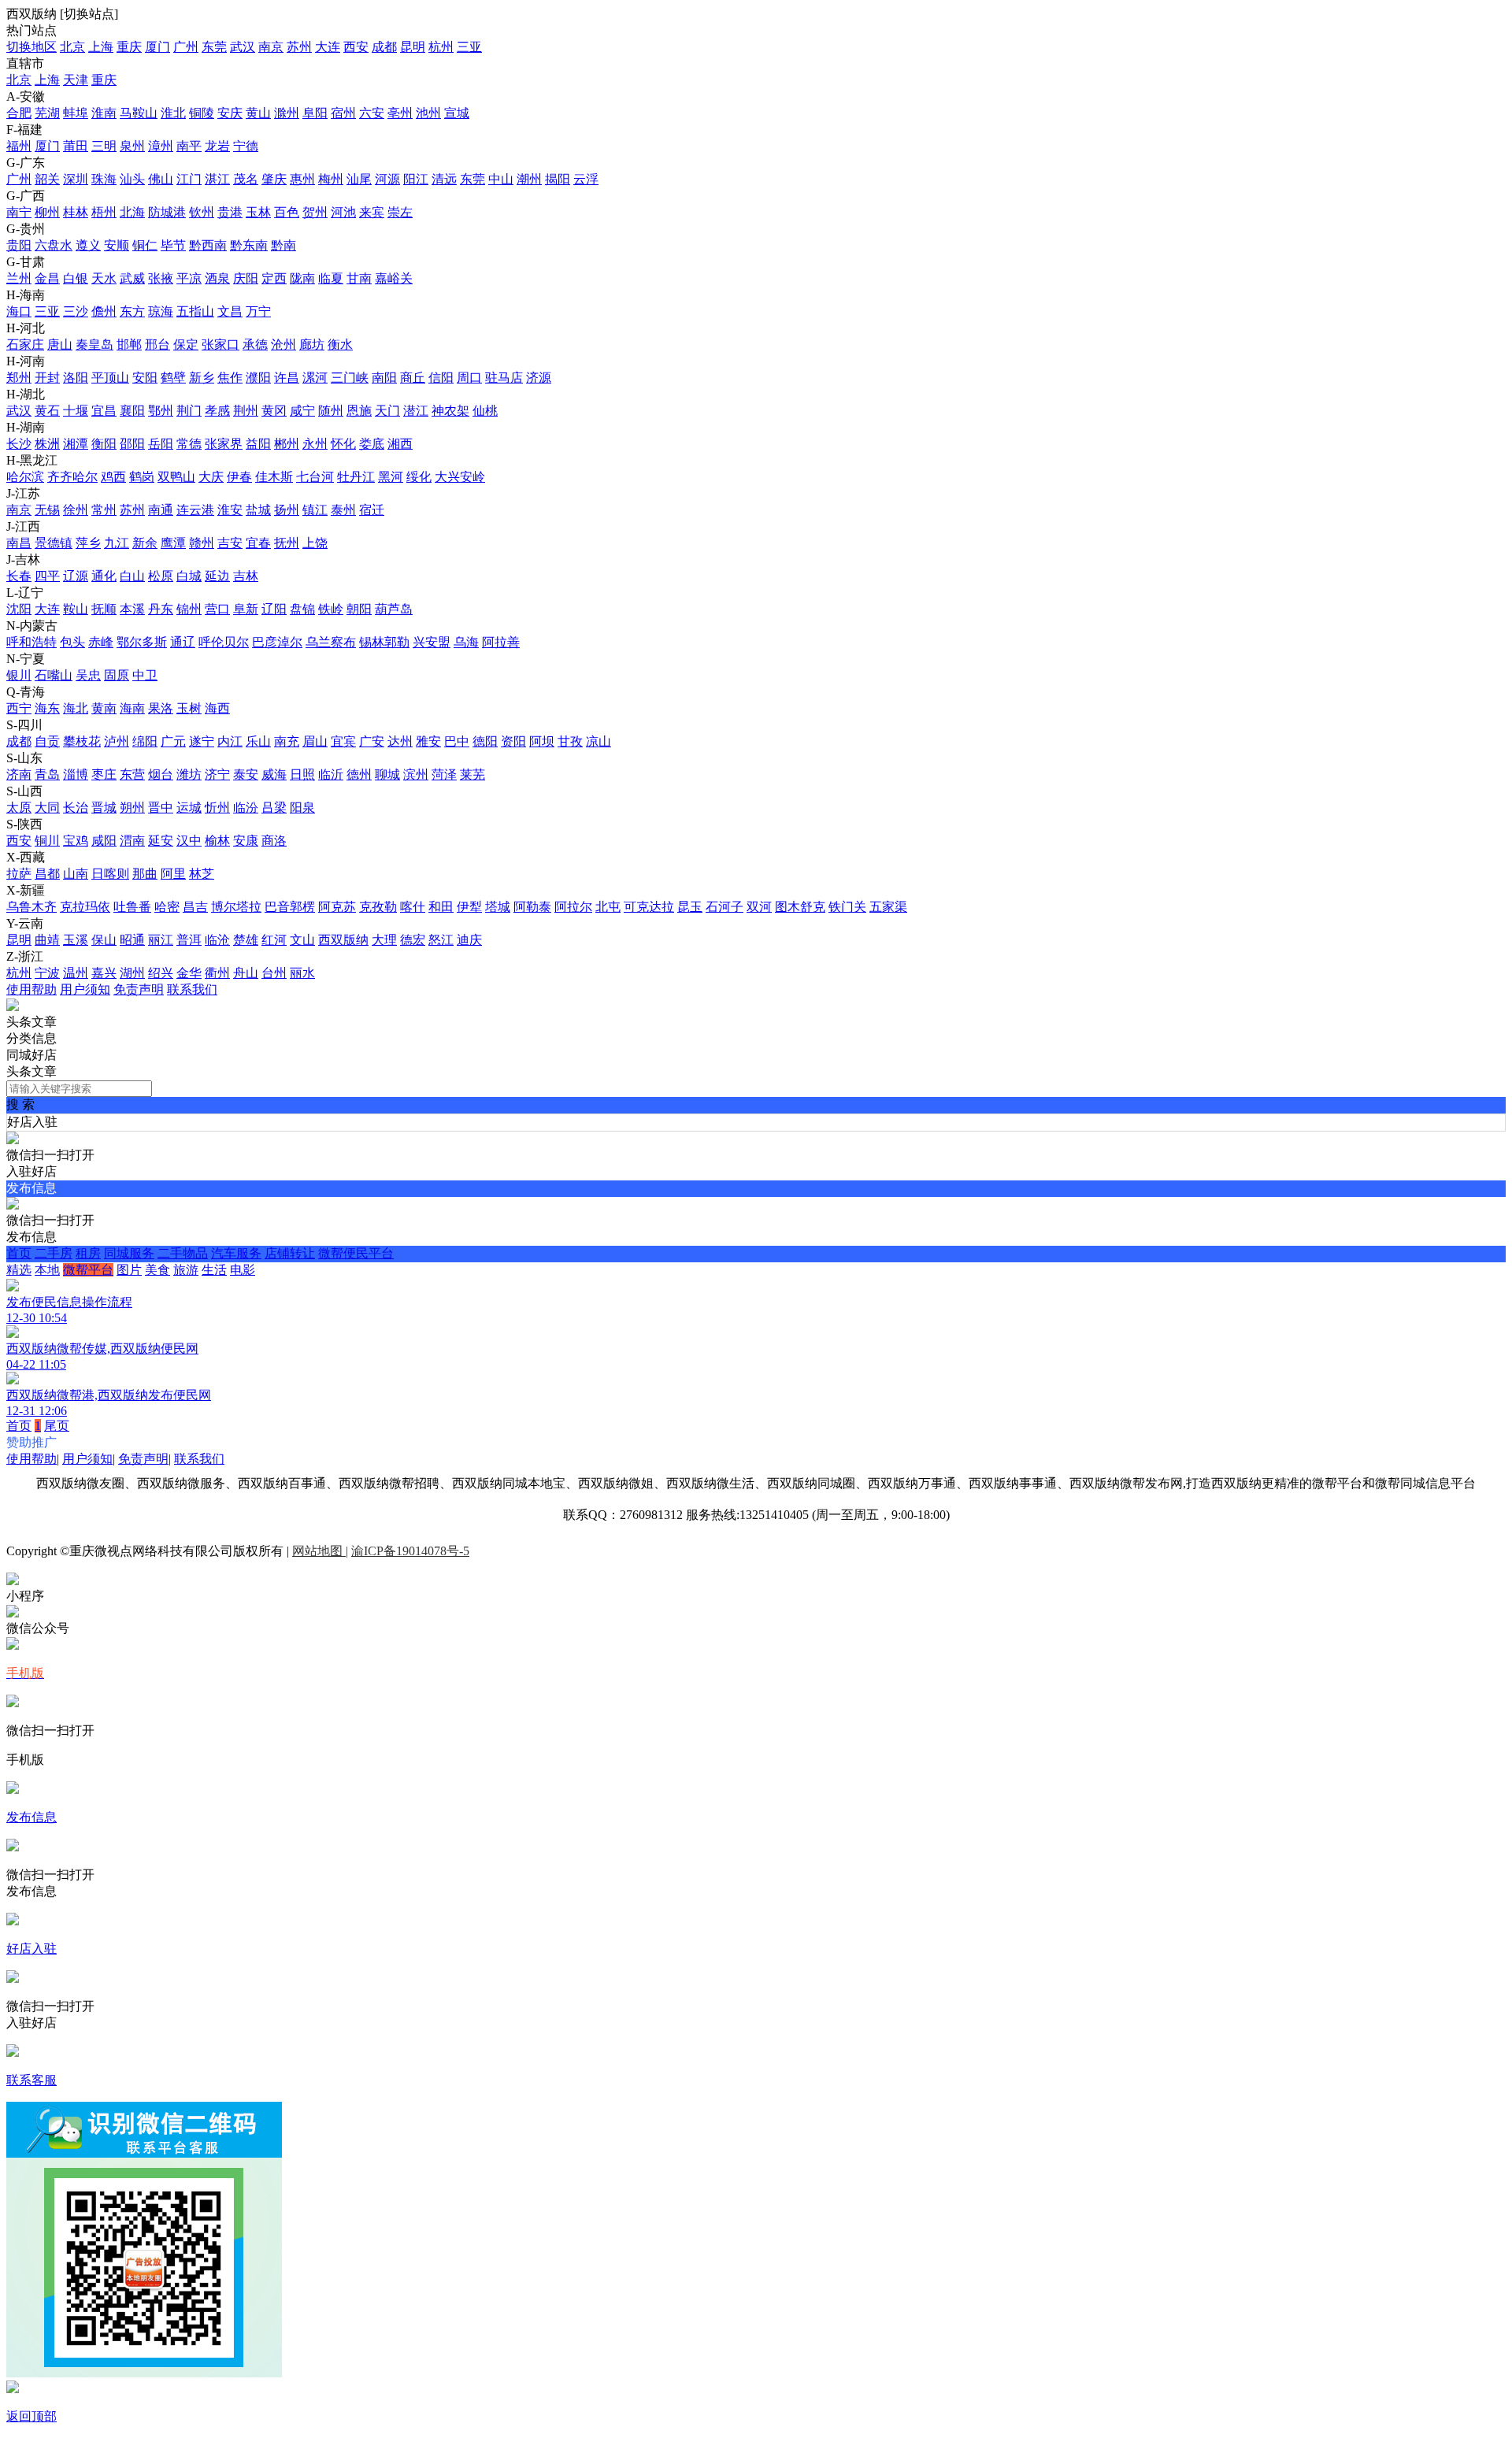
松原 (161, 576)
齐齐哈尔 (72, 477)
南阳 (384, 378)
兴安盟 (432, 642)
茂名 (246, 179)
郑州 (19, 378)
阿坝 (542, 741)
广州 (186, 47)
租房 (88, 1253)
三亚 (469, 47)
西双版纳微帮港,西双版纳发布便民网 (109, 1395)
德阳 (485, 741)
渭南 (132, 841)
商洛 (274, 841)
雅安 (428, 741)
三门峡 (350, 378)
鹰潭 (173, 543)
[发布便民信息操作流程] (13, 1287)
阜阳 (315, 113)
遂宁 (202, 741)
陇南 (302, 278)
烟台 (161, 774)
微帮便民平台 (356, 1253)
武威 (132, 278)
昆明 (413, 47)
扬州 (287, 510)
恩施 (359, 411)
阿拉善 (501, 642)
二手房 (54, 1253)
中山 (501, 179)
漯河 (315, 378)
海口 (19, 311)
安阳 (145, 378)
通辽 (183, 642)
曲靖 (47, 940)
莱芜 (472, 774)
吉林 (246, 576)
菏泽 (444, 774)
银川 (19, 675)
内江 (230, 741)
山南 (76, 874)
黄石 (47, 411)
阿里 (173, 874)
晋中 (161, 808)
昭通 (132, 940)
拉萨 (19, 874)
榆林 (217, 841)
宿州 (343, 113)
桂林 (76, 212)
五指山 (195, 311)
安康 (246, 841)
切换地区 (31, 47)
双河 (759, 907)
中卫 (145, 675)
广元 (173, 741)
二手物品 (183, 1253)
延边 (217, 576)
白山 (132, 576)
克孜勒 (378, 907)
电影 (243, 1270)
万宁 (258, 311)
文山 (302, 940)
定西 (274, 278)
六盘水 (54, 245)
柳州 (47, 212)
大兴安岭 (460, 477)
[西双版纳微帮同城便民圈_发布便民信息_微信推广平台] (13, 1007)
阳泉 (302, 808)
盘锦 (302, 609)
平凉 (189, 278)
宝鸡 (76, 841)
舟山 (246, 973)
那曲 (145, 874)
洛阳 (76, 378)
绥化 (419, 477)
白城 (189, 576)
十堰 (76, 411)
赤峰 (101, 642)
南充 (287, 741)
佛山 (161, 179)
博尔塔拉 (236, 907)
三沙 (76, 311)
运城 (189, 808)
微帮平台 (88, 1270)
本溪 (132, 609)
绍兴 (161, 973)
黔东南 (249, 245)
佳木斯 (274, 477)
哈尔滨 (25, 477)
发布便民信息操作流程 (69, 1302)
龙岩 (217, 146)
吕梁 (274, 808)
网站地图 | (320, 1551)
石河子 (724, 907)
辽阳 (274, 609)
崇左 (400, 212)
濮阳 (258, 378)
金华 (189, 973)
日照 (302, 774)
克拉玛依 (85, 907)
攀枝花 (82, 741)
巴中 (457, 741)
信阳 (441, 378)
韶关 (47, 179)
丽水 (302, 973)
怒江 (441, 940)
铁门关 (847, 907)
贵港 (230, 212)
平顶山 (110, 378)
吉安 (230, 543)
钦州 (202, 212)
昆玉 (690, 907)
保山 (104, 940)
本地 (47, 1270)
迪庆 (469, 940)
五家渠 (888, 907)
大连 (328, 47)
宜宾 (343, 741)
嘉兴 (104, 973)
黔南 (283, 245)
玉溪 (76, 940)
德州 (359, 774)
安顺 (117, 245)
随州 (331, 411)
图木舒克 (800, 907)
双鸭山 (176, 477)
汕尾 (359, 179)
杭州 (441, 47)
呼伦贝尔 (224, 642)
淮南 (104, 113)
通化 (104, 576)
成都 (384, 47)
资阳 (513, 741)
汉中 (189, 841)
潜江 (416, 411)
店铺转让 (290, 1253)
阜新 (246, 609)
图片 (129, 1270)
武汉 (243, 47)
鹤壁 (173, 378)
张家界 (224, 444)
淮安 (230, 510)
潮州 (529, 179)
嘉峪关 (394, 278)
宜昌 (104, 411)
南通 (161, 510)
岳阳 (161, 444)
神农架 (450, 411)
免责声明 (139, 989)
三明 (104, 146)
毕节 (173, 245)
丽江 (161, 940)
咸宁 (302, 411)
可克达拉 (649, 907)
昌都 (47, 874)
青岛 (47, 774)
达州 (400, 741)
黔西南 (208, 245)
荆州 (246, 411)
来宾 (372, 212)
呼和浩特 (31, 642)
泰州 (343, 510)
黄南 (104, 708)
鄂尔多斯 (142, 642)
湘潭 (76, 444)
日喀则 (110, 874)
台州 (274, 973)
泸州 (117, 741)
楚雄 (246, 940)
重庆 (129, 47)
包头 (72, 642)
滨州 (416, 774)
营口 (217, 609)
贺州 (315, 212)
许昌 (287, 378)
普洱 (189, 940)
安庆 (230, 113)
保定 (186, 345)
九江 (117, 543)
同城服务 (129, 1253)
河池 (343, 212)
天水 (104, 278)
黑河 (391, 477)
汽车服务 (236, 1253)
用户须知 (85, 989)
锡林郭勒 (384, 642)
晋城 (104, 808)
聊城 (387, 774)
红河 (274, 940)
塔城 (498, 907)
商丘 (413, 378)
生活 (214, 1270)
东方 (132, 311)
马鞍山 (139, 113)
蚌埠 (76, 113)
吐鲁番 (132, 907)
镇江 (315, 510)
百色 (287, 212)
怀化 (343, 444)
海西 (217, 708)
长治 (76, 808)
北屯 (608, 907)
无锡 (47, 510)
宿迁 (372, 510)
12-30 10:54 (37, 1318)
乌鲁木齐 (31, 907)
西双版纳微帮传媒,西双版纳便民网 (102, 1349)
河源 (387, 179)
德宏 (413, 940)
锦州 (189, 609)
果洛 (161, 708)
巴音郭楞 (290, 907)
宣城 (457, 113)
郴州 (287, 444)
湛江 (217, 179)
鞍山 (76, 609)
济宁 (217, 774)
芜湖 (47, 113)
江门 (189, 179)
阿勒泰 (532, 907)
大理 (384, 940)
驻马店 (504, 378)
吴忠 (88, 675)
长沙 (19, 444)
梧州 (104, 212)
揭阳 (558, 179)
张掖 (161, 278)
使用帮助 (31, 989)
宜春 (258, 543)
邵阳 (132, 444)
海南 (132, 708)
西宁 (19, 708)
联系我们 (192, 989)
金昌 (47, 278)
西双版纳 (343, 940)
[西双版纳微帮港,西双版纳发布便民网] (13, 1380)
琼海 (161, 311)
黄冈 (274, 411)
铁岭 (331, 609)
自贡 (47, 741)
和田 (441, 907)
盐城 (258, 510)
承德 (255, 345)
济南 (19, 774)
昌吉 (195, 907)
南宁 (19, 212)
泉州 (132, 146)
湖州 (132, 973)
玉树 (189, 708)
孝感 (217, 411)
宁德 (246, 146)
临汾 (246, 808)
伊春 (239, 477)
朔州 (132, 808)
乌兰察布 (331, 642)
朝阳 (359, 609)
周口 (469, 378)
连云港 (195, 510)
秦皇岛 (94, 345)
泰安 (246, 774)
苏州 (299, 47)
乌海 (466, 642)
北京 (72, 47)
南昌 (19, 543)
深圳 (76, 179)
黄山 (258, 113)
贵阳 (19, 245)
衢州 (217, 973)
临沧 (217, 940)
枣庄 (104, 774)
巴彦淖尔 (277, 642)
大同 (47, 808)
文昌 (230, 311)
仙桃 (485, 411)
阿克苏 (337, 907)
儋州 (104, 311)
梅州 (331, 179)
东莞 (214, 47)
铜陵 (202, 113)
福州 (19, 146)
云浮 (586, 179)
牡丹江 (356, 477)
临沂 (331, 774)
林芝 (202, 874)
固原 (117, 675)
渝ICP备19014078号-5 (410, 1551)
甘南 (359, 278)
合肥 (19, 113)
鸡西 (113, 477)
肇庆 (274, 179)
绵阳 (145, 741)
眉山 (315, 741)
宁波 (47, 973)
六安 (372, 113)
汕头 (132, 179)
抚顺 (104, 609)
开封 (47, 378)
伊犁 (469, 907)
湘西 (400, 444)
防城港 (167, 212)
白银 (76, 278)
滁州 (287, 113)
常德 (189, 444)
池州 (428, 113)
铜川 (47, 841)
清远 (444, 179)
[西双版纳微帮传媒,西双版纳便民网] (13, 1334)
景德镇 (54, 543)
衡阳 (104, 444)
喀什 (413, 907)
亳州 (400, 113)
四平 (47, 576)
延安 (161, 841)
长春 (19, 576)
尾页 (57, 1426)
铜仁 (145, 245)
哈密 (167, 907)
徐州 (76, 510)
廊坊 (312, 345)
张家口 (220, 345)
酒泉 (217, 278)
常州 (104, 510)
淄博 (76, 774)
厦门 (157, 47)
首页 (19, 1253)
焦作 (230, 378)
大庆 (211, 477)
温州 (76, 973)
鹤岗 (142, 477)
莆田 (76, 146)
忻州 (217, 808)
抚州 (287, 543)
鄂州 (161, 411)
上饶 (315, 543)
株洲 (47, 444)
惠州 (302, 179)
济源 (539, 378)
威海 (274, 774)
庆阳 (246, 278)
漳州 (161, 146)
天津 (76, 80)
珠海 (104, 179)
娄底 (372, 444)
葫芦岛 (394, 609)
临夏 (331, 278)
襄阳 (132, 411)
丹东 (161, 609)
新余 (145, 543)
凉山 (598, 741)
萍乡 (88, 543)
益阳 (258, 444)
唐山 (60, 345)
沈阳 (19, 609)
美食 (157, 1270)
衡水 (340, 345)
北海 (132, 212)
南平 (189, 146)
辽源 (76, 576)
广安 (372, 741)
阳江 (416, 179)
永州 (315, 444)
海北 (76, 708)
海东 (47, 708)
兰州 (19, 278)
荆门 (189, 411)
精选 (19, 1270)
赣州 (202, 543)
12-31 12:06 (37, 1411)
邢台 (157, 345)
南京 (271, 47)
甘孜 (570, 741)
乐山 (258, 741)
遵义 (88, 245)
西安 (356, 47)
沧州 (283, 345)
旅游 (186, 1270)
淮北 (173, 113)
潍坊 (189, 774)
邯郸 (129, 345)
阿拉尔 (573, 907)
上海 (101, 47)
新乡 (202, 378)
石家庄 (25, 345)
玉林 (258, 212)
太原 (19, 808)
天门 (387, 411)
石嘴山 (54, 675)
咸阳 (104, 841)
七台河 (315, 477)
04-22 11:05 (36, 1364)
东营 (132, 774)
